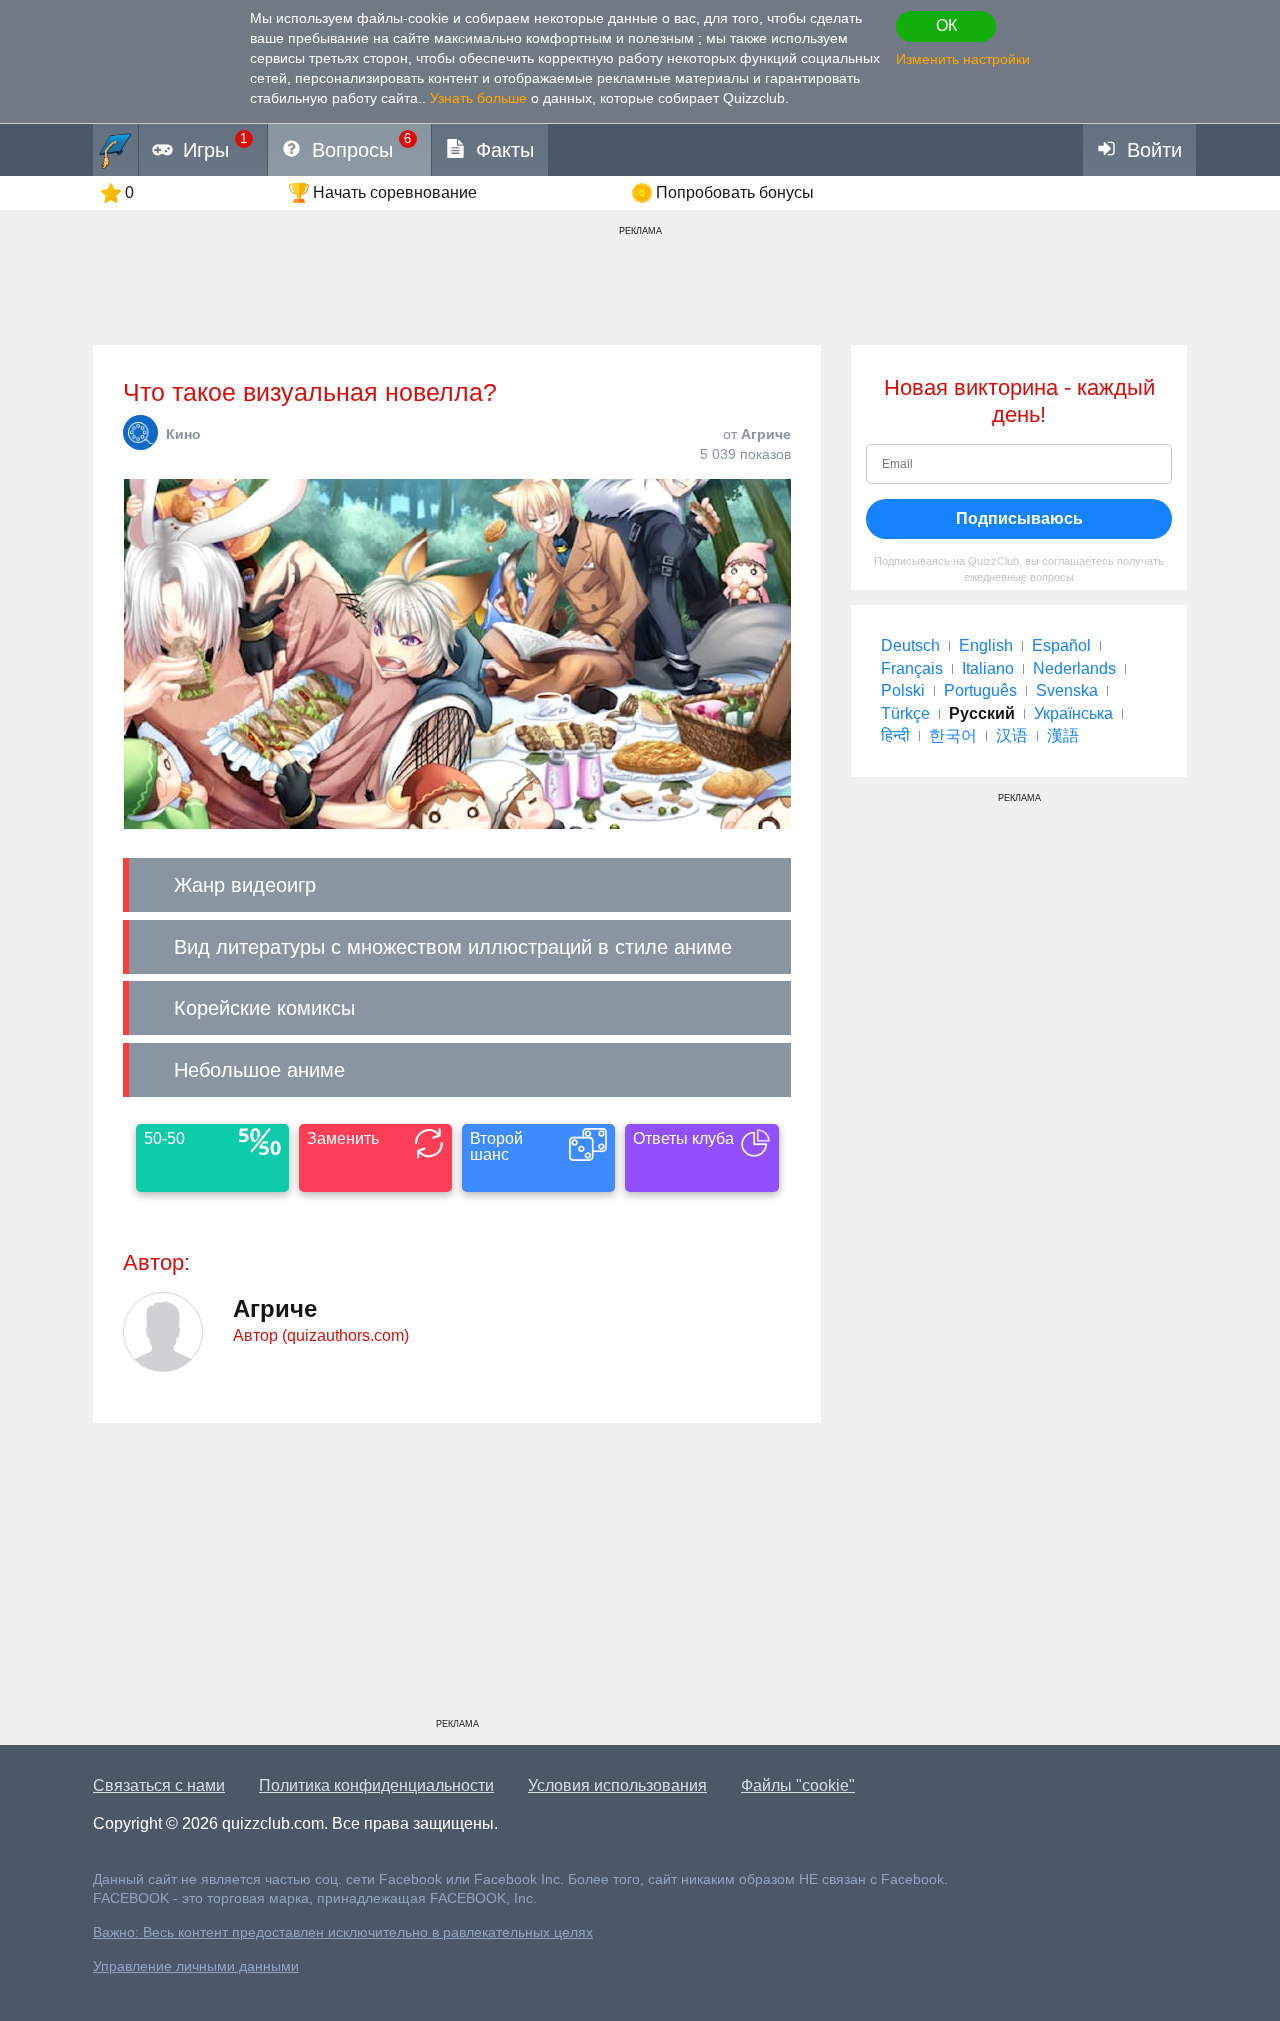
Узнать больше (478, 98)
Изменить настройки (963, 59)
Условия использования (617, 1785)
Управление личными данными (196, 1966)
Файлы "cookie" (798, 1785)
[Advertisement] (457, 1578)
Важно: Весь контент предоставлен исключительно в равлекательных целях (343, 1932)
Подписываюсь (1019, 518)
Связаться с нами (159, 1785)
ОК (946, 25)
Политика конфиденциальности (376, 1785)
